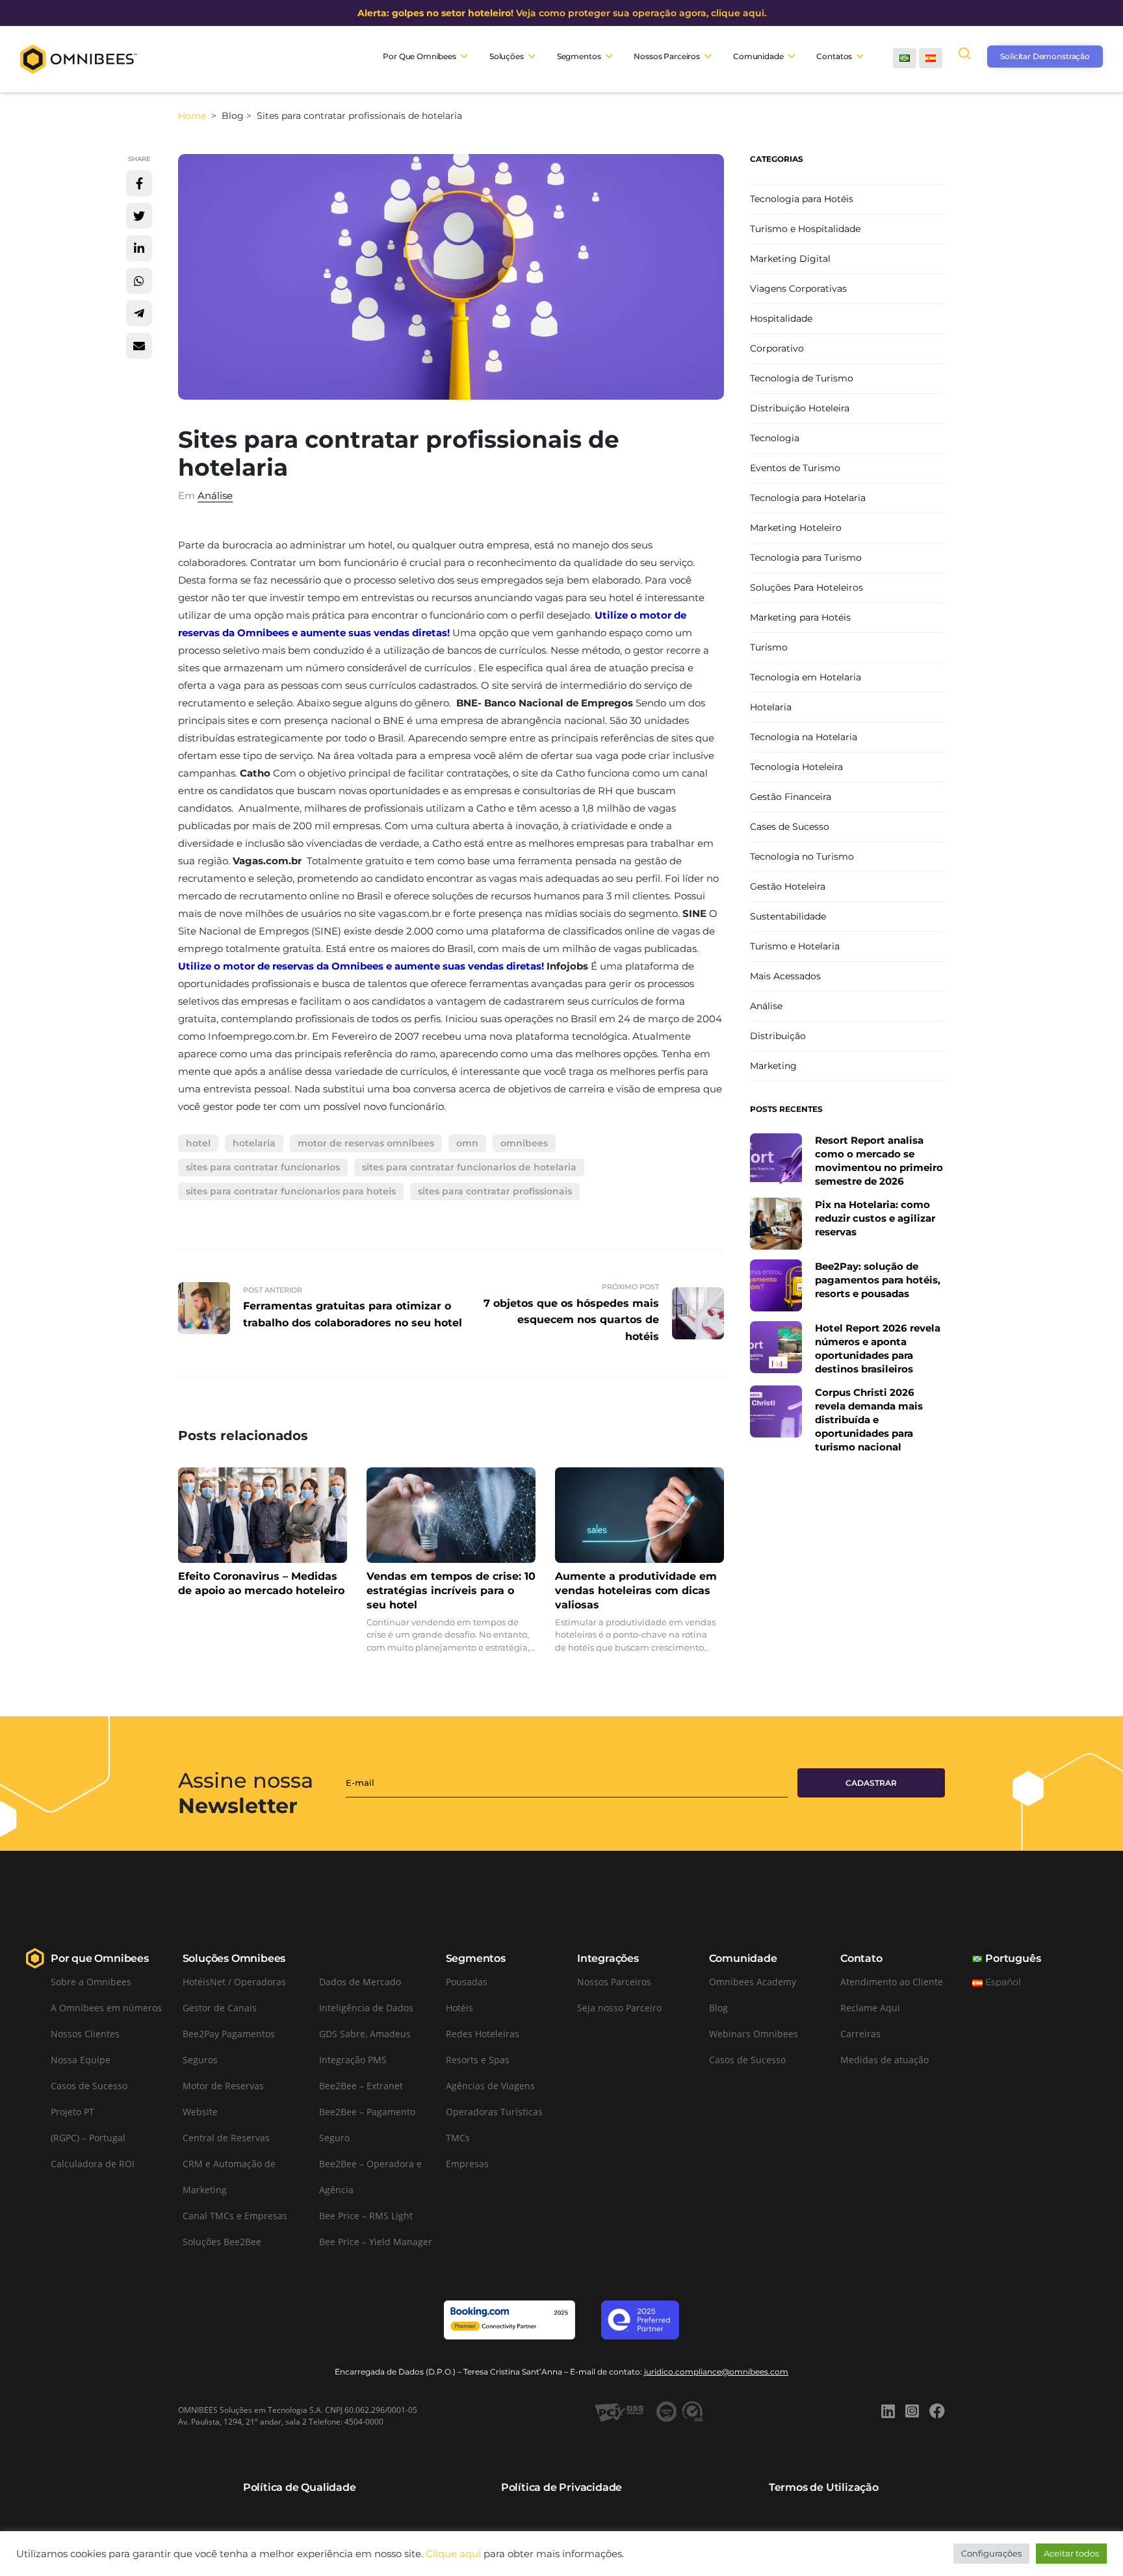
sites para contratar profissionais (495, 1191)
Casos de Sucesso (89, 2086)
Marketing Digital (790, 259)
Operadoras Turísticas (494, 2112)
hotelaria (254, 1143)
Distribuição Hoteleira (800, 408)
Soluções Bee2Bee (222, 2242)
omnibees (524, 1143)
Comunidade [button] (758, 56)
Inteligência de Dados (366, 2008)
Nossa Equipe (81, 2060)
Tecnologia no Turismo (802, 857)
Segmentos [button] (579, 56)
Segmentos (476, 1958)
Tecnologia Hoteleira (796, 767)
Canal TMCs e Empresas (235, 2216)
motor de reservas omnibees (366, 1143)
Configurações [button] (991, 2553)
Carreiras (860, 2034)
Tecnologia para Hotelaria (808, 498)
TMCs (458, 2138)
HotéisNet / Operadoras (234, 1982)
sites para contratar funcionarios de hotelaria (469, 1167)
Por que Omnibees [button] (420, 56)
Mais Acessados (785, 976)
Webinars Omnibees (754, 2034)
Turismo (769, 647)
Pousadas (467, 1982)
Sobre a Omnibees (91, 1982)
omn (467, 1143)
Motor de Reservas (223, 2086)
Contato (861, 1958)
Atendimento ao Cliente (892, 1982)
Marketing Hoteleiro (796, 528)
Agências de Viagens (490, 2086)
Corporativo (777, 348)
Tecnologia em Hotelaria (806, 677)
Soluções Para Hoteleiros (807, 587)
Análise (215, 496)
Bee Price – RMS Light (366, 2216)
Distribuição (778, 1036)
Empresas (467, 2164)
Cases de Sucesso (790, 827)
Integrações (608, 1958)
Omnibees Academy (753, 1982)
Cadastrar (871, 1783)
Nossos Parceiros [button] (667, 56)
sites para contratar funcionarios (263, 1167)
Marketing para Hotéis (800, 617)
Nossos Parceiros (614, 1982)
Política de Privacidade (561, 2487)
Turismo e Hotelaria (795, 946)
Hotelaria (771, 707)
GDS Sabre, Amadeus (365, 2034)
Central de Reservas (226, 2138)
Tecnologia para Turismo (806, 558)
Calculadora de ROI (93, 2164)
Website (200, 2112)
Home (193, 116)
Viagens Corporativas (798, 289)
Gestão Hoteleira (788, 886)
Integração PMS (353, 2060)
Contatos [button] (834, 56)
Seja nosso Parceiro (619, 2008)
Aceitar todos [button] (1071, 2553)
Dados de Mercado (360, 1982)
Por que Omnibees (100, 1958)
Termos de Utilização (824, 2487)
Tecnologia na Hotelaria (804, 737)
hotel (198, 1143)
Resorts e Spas (478, 2060)
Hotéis (459, 2008)
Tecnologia (775, 438)
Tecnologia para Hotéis (802, 199)
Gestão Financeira (791, 797)
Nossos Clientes (85, 2034)
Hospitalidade (781, 318)
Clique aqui (453, 2554)
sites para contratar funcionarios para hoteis (291, 1191)
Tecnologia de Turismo (802, 378)
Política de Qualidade (300, 2487)
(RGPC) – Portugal (88, 2138)
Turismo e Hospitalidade (805, 229)
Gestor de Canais (220, 2008)
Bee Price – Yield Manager (376, 2242)
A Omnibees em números (106, 2008)
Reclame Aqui (870, 2008)
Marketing (773, 1066)
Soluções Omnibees (234, 1958)
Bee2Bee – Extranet (361, 2086)
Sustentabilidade (788, 916)
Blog (718, 2008)
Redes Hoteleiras (483, 2034)
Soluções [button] (507, 56)
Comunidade (743, 1958)
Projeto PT (72, 2112)
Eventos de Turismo (795, 468)
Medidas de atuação (884, 2060)
